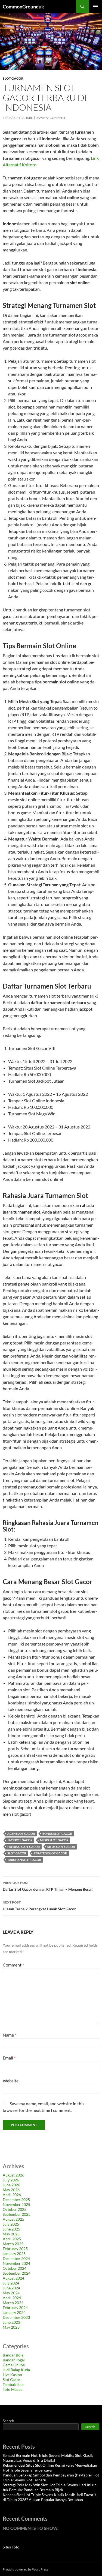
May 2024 (11, 2293)
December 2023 (16, 2317)
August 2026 (13, 2175)
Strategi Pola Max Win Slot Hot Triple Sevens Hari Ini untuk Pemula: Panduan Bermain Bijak (50, 2487)
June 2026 (11, 2185)
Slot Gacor (13, 78)
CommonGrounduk (23, 7)
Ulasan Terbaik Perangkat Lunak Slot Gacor (39, 1906)
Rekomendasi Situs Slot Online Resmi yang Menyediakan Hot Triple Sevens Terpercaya (50, 2468)
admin (28, 118)
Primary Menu (95, 7)
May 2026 (11, 2190)
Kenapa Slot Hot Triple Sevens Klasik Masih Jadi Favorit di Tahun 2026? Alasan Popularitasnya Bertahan (49, 2497)
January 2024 (14, 2312)
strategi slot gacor (50, 1853)
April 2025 (12, 2239)
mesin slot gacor (54, 1840)
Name (10, 2035)
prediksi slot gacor (24, 1847)
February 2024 (15, 2308)
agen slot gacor (21, 1834)
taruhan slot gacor (24, 1860)
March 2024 (13, 2303)
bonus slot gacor (57, 1834)
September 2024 (17, 2273)
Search (8, 2421)
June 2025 (11, 2229)
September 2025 (17, 2214)
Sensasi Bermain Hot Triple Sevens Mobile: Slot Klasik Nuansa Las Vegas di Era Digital (48, 2458)
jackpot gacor (20, 1840)
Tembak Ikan (13, 2384)
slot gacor (17, 1853)
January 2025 (14, 2254)
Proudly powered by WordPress (25, 2569)
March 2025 (13, 2244)
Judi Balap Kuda (16, 2370)
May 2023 (11, 2327)
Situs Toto (11, 2547)
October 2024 (15, 2268)
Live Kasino (12, 2375)
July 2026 (11, 2180)
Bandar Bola (13, 2355)
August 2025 (13, 2219)
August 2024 (13, 2278)
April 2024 (12, 2298)
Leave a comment (51, 118)
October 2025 (15, 2209)
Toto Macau (13, 2389)
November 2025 (16, 2204)
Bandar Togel (14, 2360)
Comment (13, 1965)
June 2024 (11, 2288)
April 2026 (12, 2195)
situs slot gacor (61, 1847)
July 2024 (11, 2283)
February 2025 (15, 2249)
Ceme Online (14, 2365)
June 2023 (11, 2322)
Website (11, 2081)
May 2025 (11, 2234)
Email (9, 2058)
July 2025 (11, 2224)
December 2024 (16, 2258)
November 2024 (16, 2263)
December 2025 (16, 2200)
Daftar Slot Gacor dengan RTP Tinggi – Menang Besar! (48, 1886)
